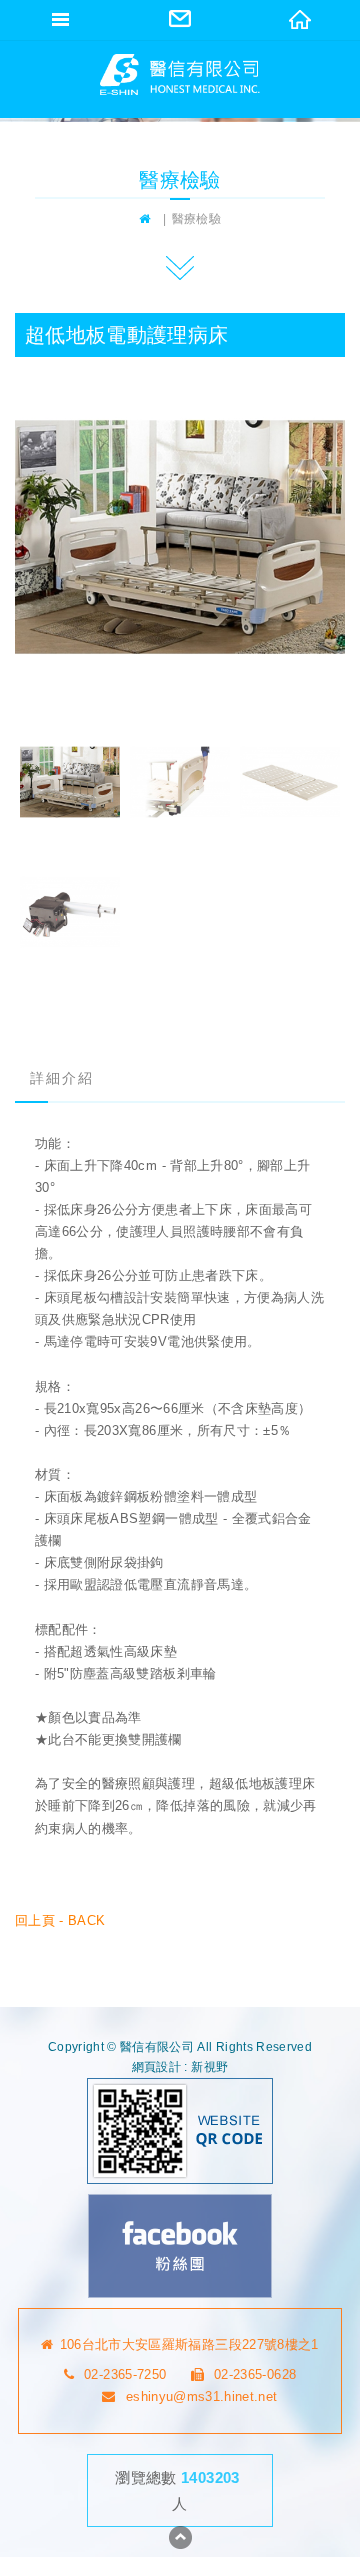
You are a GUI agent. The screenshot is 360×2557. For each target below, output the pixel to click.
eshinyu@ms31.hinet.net (201, 2396)
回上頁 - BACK (60, 1920)
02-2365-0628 (255, 2374)
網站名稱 (180, 74)
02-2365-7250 (125, 2374)
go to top (180, 2537)
